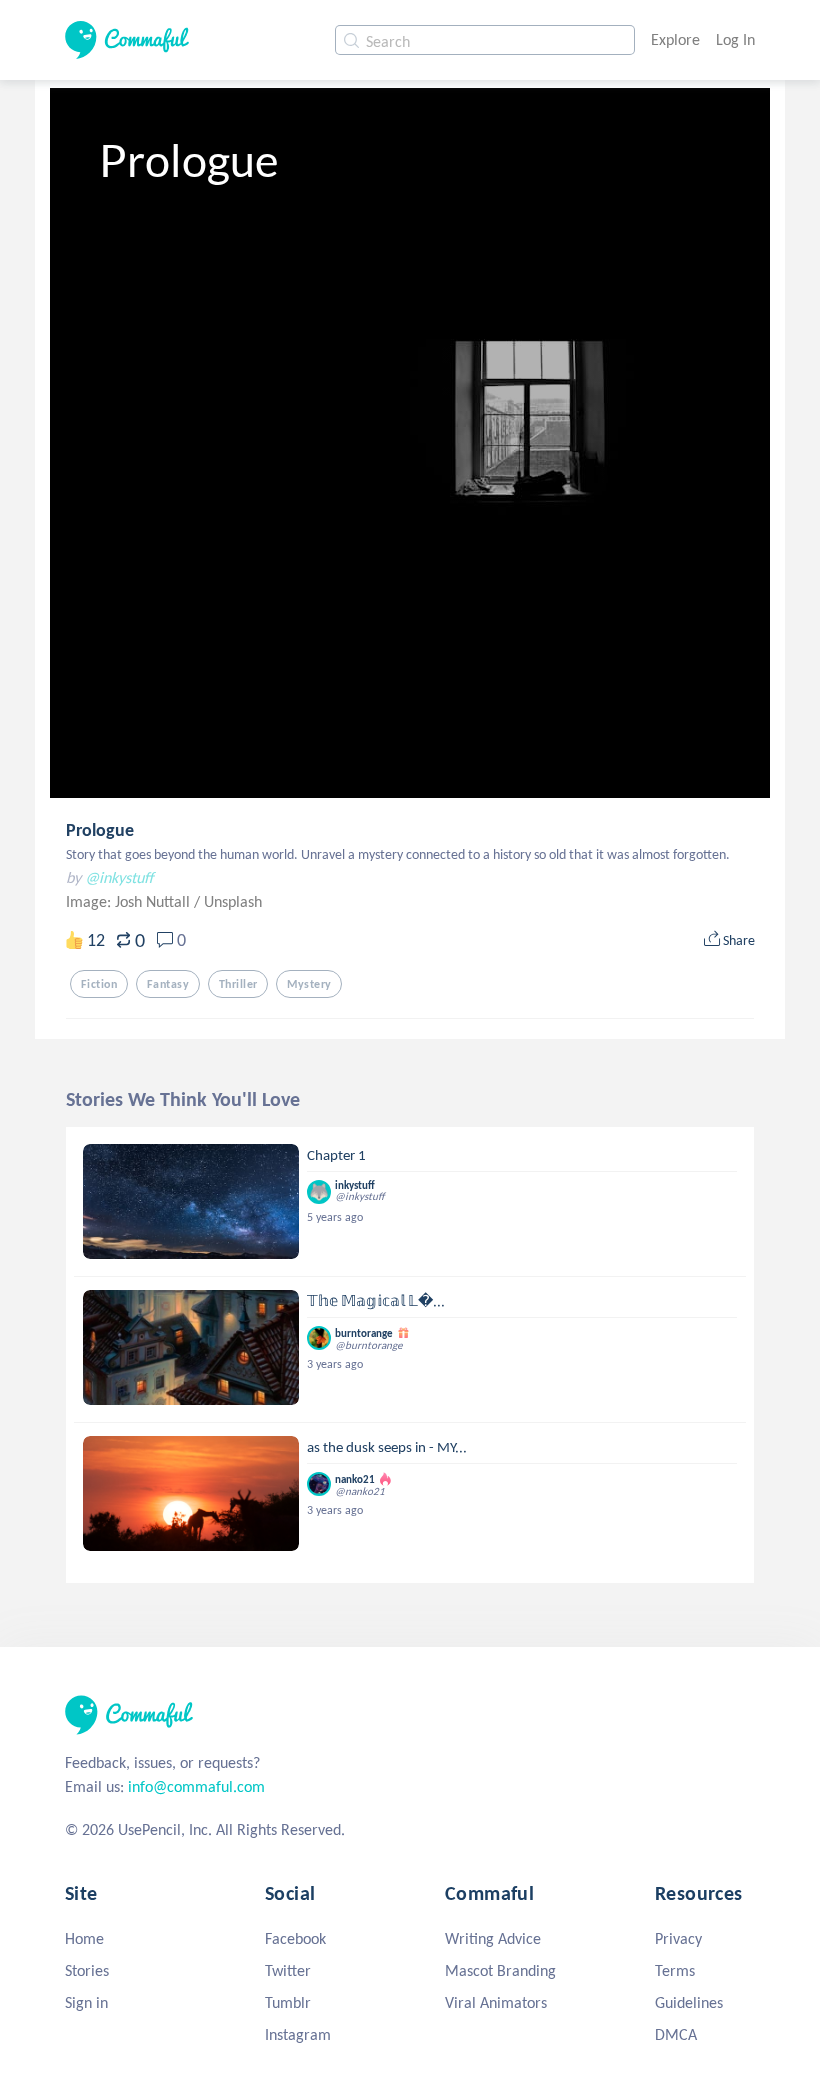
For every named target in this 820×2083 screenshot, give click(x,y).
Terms (675, 1970)
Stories (87, 1970)
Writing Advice (493, 1938)
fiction (99, 984)
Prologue (100, 830)
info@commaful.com (196, 1786)
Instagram (298, 2034)
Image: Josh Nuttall (130, 901)
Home (84, 1938)
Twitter (288, 1970)
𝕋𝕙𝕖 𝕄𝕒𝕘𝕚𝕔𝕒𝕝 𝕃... (376, 1301)
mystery (309, 984)
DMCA (676, 2034)
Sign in (86, 2002)
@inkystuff (119, 877)
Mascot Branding (500, 1970)
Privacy (678, 1938)
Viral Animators (496, 2002)
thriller (238, 984)
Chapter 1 (336, 1155)
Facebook (295, 1938)
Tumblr (288, 2002)
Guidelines (689, 2002)
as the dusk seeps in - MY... (387, 1447)
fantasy (168, 984)
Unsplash (233, 901)
